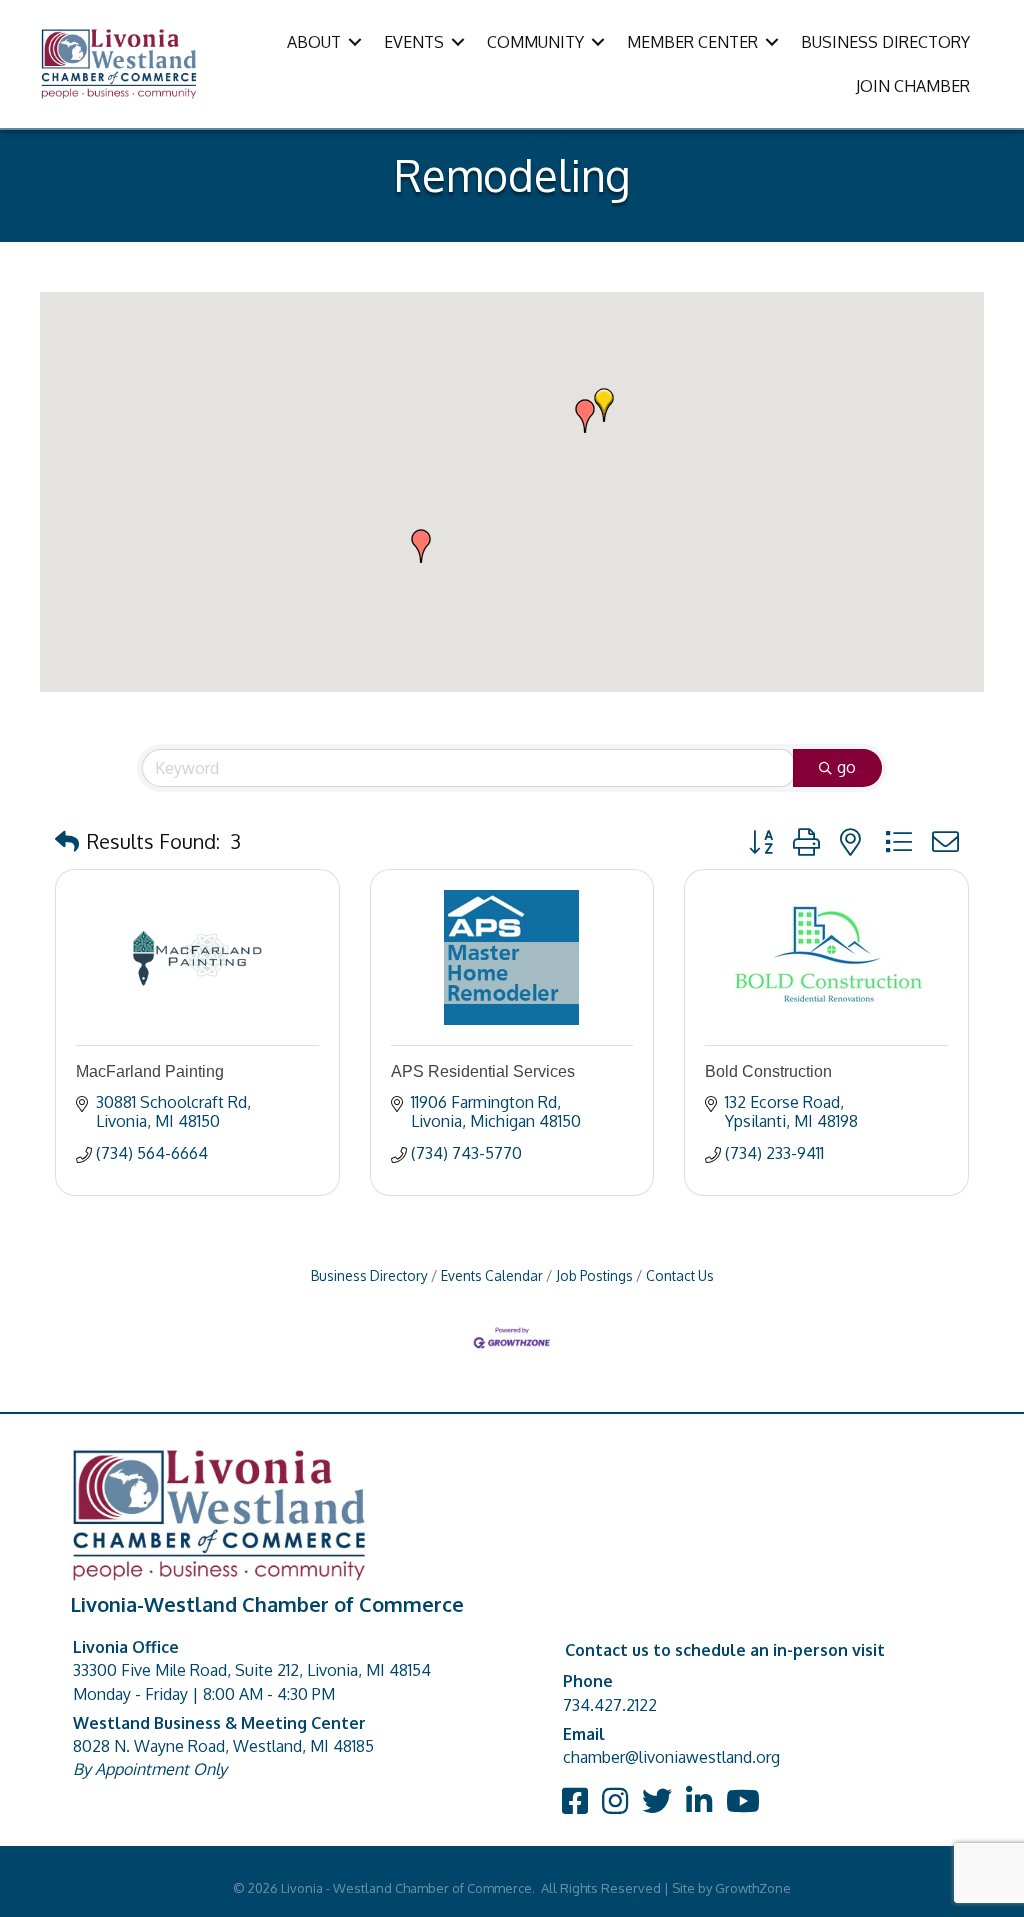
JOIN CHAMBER (913, 86)
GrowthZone (753, 1888)
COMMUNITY (535, 42)
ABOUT (314, 42)
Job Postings (594, 1275)
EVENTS (414, 42)
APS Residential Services (483, 1071)
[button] (604, 405)
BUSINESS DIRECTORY (885, 42)
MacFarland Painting (150, 1071)
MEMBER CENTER (692, 42)
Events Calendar (492, 1275)
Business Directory (369, 1275)
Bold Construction (768, 1071)
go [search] (846, 767)
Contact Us (680, 1275)
